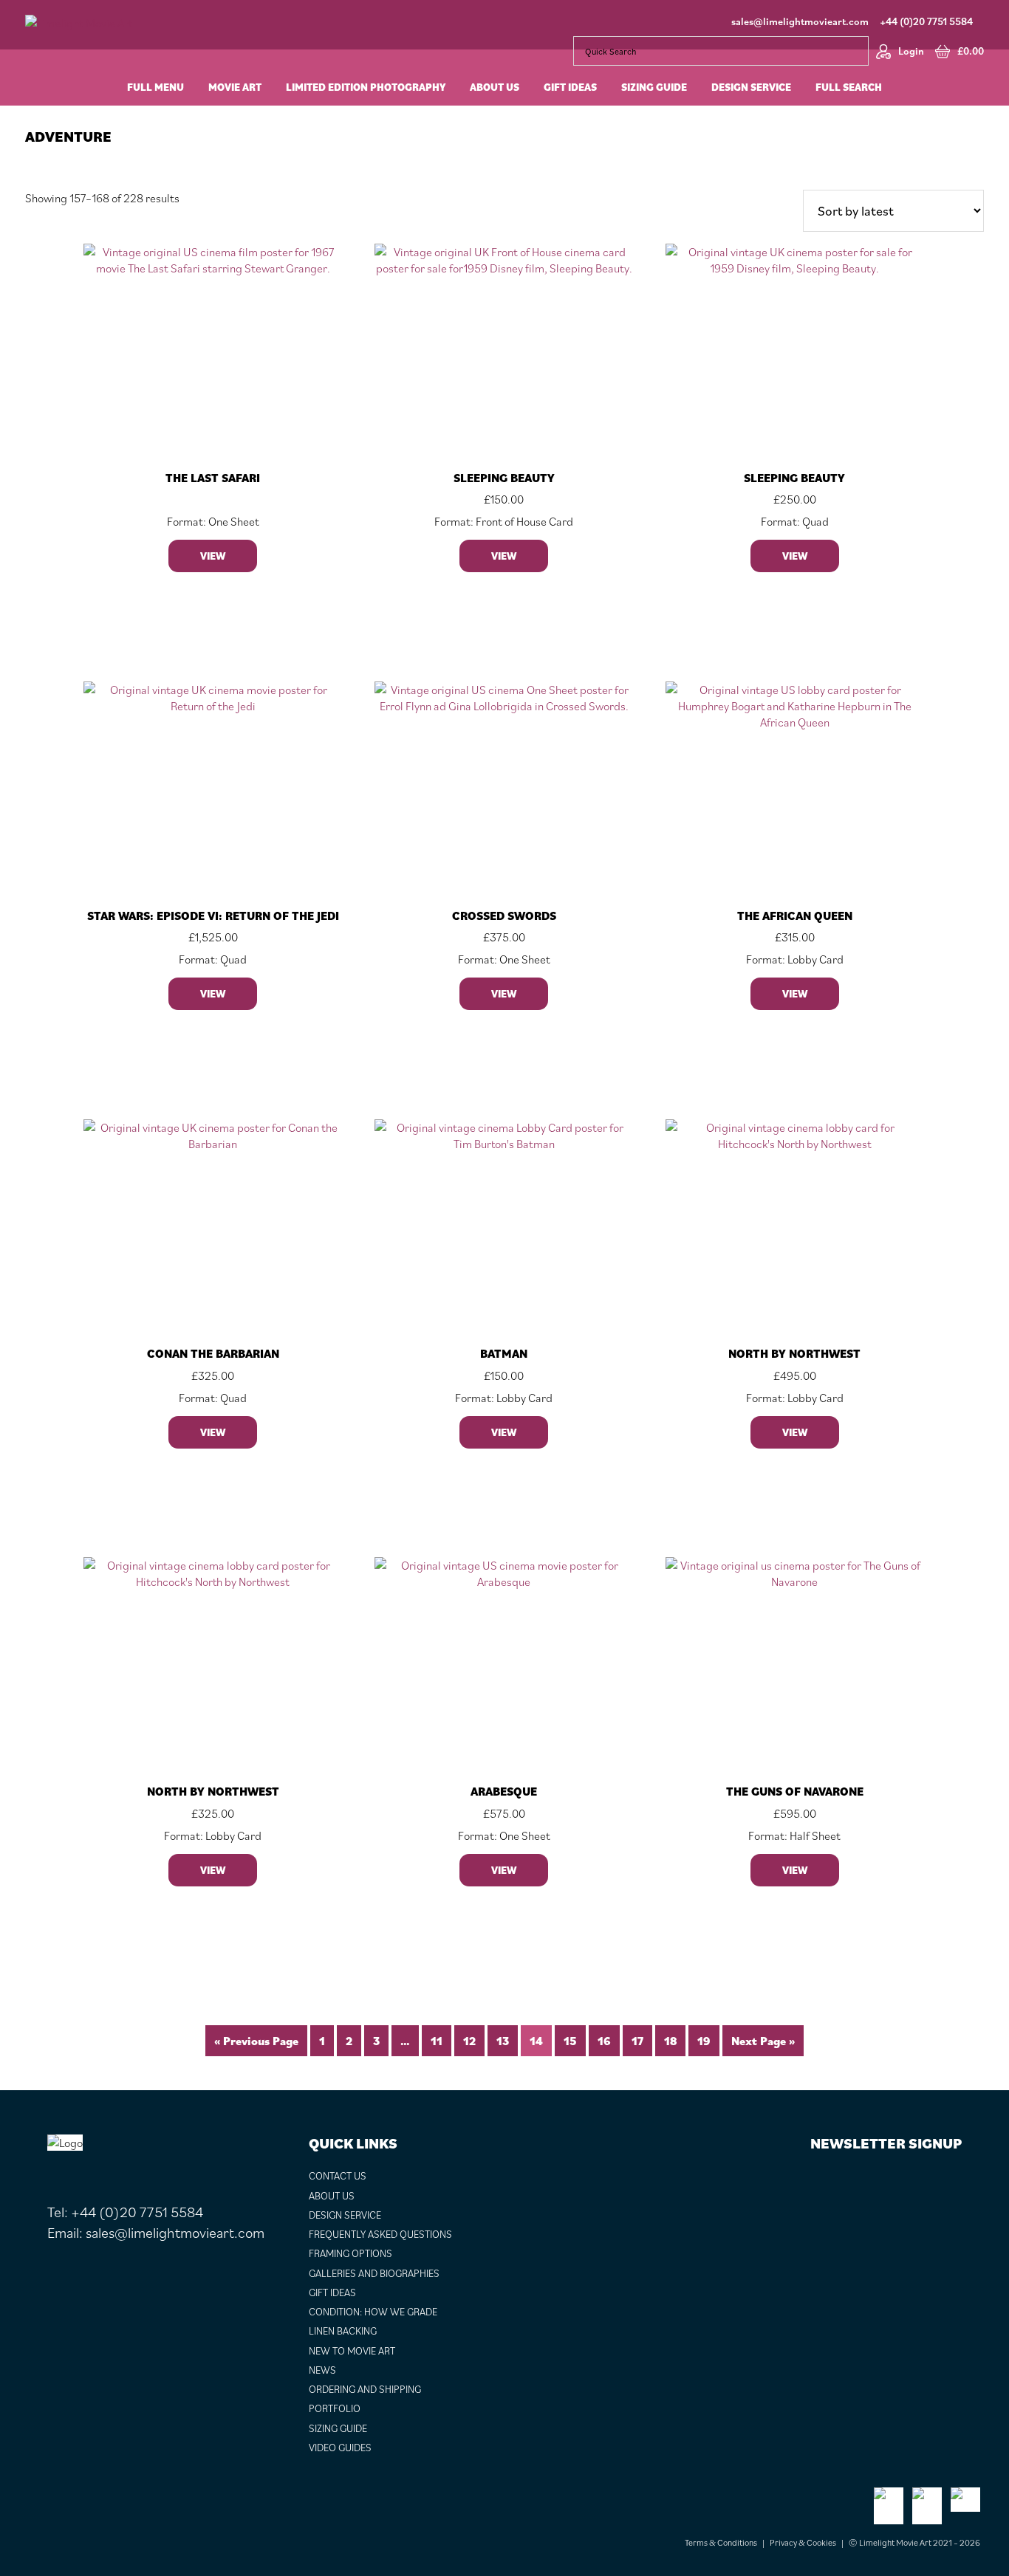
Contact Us (338, 2176)
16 (604, 2041)
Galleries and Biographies (374, 2273)
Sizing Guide (338, 2428)
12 (469, 2041)
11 (437, 2041)
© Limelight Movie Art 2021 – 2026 (914, 2542)
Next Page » (763, 2041)
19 (704, 2041)
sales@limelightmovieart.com (800, 21)
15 (570, 2041)
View (213, 556)
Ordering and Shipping (365, 2389)
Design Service (345, 2215)
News (322, 2370)
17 (637, 2041)
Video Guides (340, 2448)
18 (670, 2041)
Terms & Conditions (721, 2542)
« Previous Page (256, 2041)
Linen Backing (343, 2331)
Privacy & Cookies (803, 2542)
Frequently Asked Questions (380, 2234)
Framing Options (350, 2253)
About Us (332, 2196)
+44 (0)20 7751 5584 (926, 21)
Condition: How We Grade (373, 2312)
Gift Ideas (332, 2292)
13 (503, 2041)
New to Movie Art (352, 2351)
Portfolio (335, 2408)
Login (911, 51)
